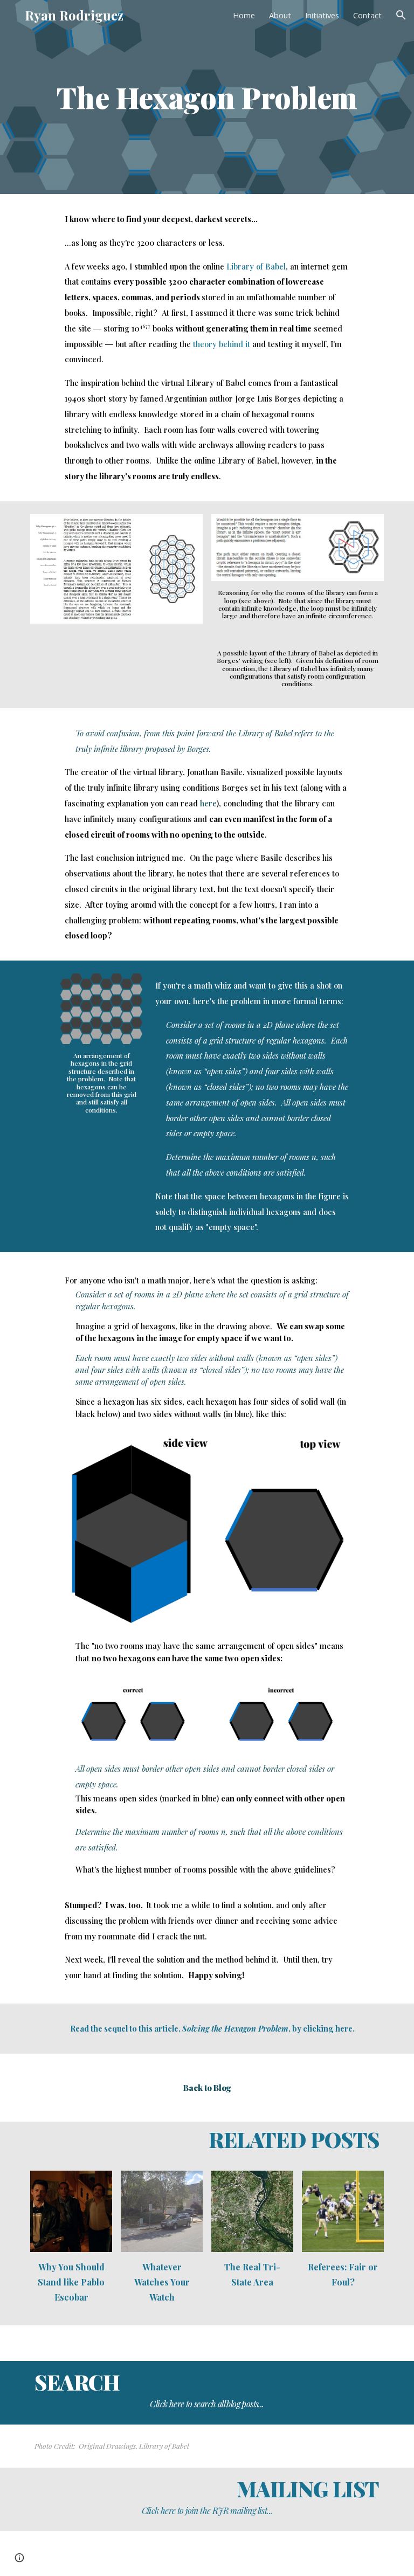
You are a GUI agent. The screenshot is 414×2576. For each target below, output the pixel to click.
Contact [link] (367, 15)
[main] (207, 97)
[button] (401, 15)
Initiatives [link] (322, 15)
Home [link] (244, 15)
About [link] (280, 15)
